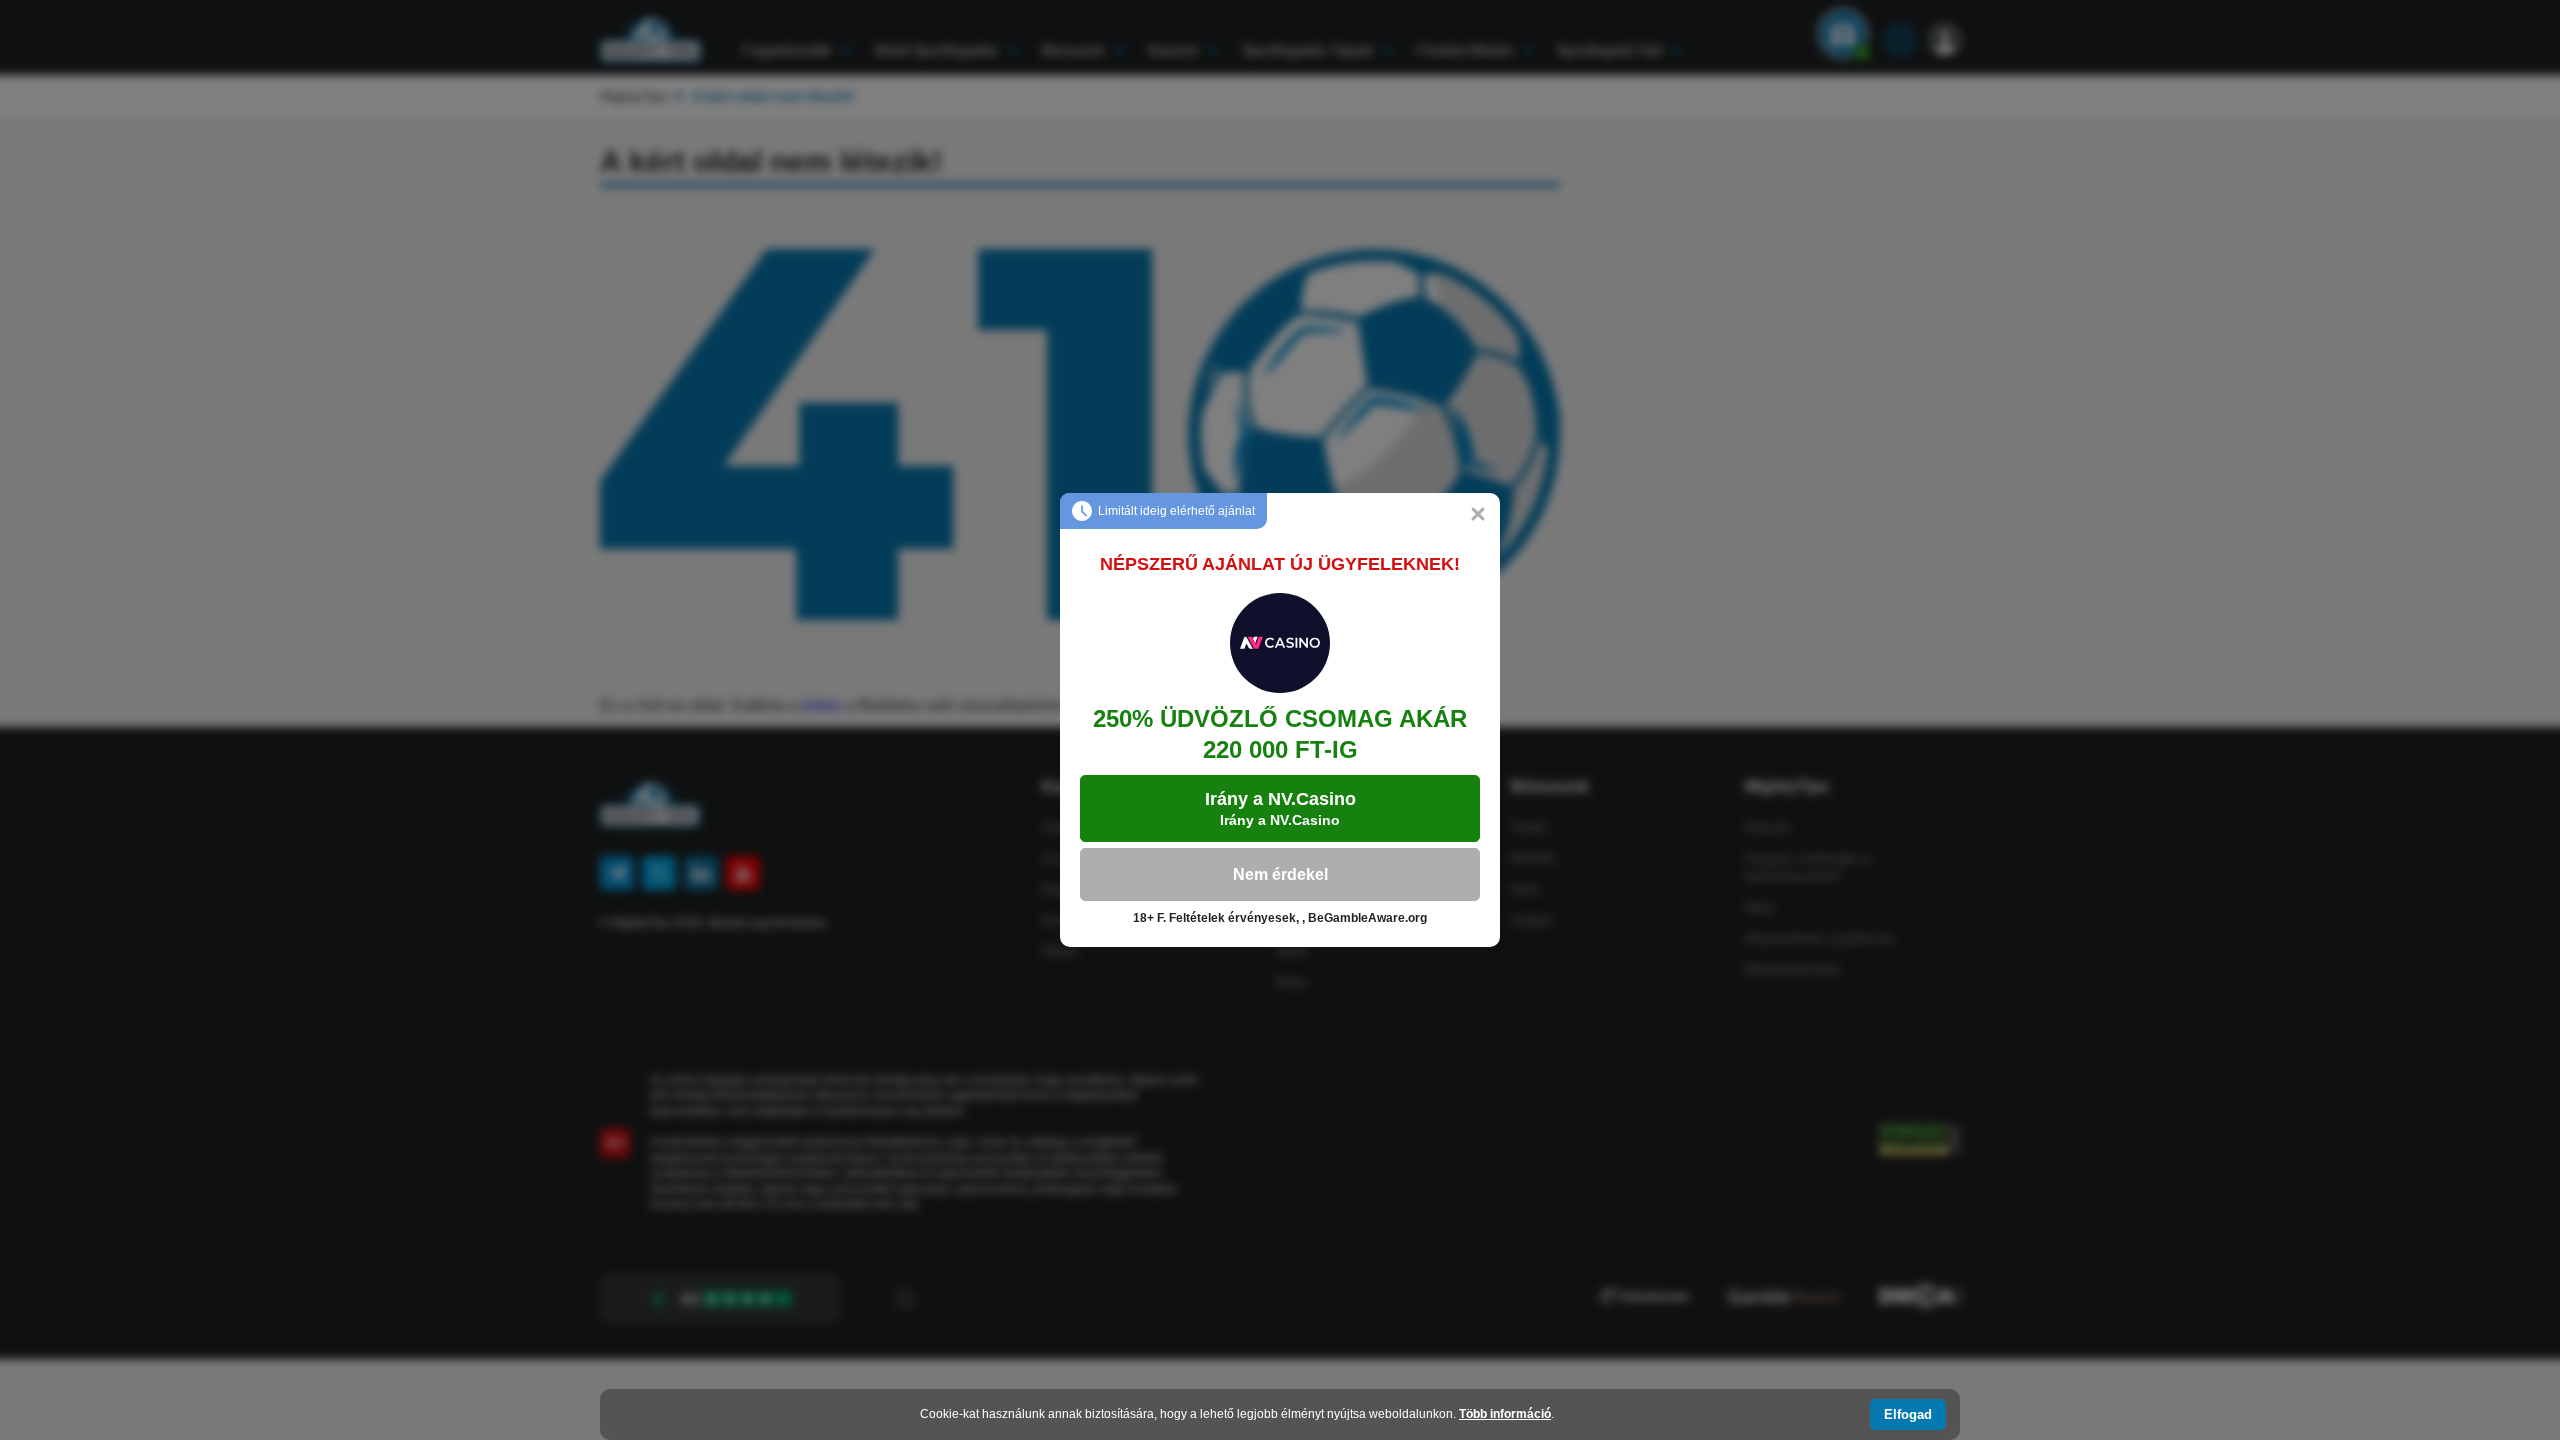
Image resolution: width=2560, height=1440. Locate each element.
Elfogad (1908, 1414)
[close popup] (1478, 515)
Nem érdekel (1280, 874)
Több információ (1505, 1414)
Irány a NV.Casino (1280, 808)
